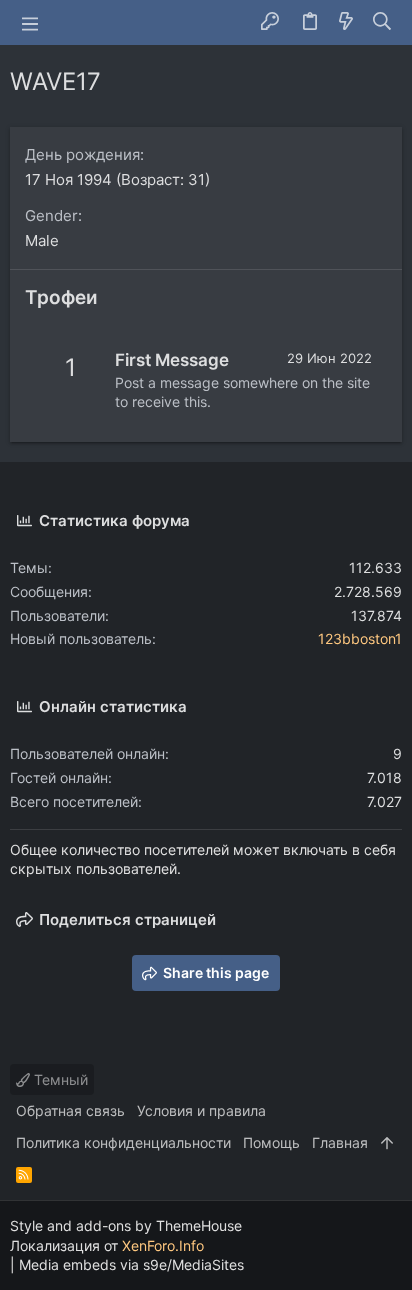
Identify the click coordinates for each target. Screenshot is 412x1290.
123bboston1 (360, 638)
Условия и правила (201, 1110)
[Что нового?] (346, 22)
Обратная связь (70, 1110)
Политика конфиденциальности (123, 1142)
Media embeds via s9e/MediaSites (131, 1264)
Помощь (271, 1142)
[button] (30, 23)
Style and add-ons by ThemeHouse (126, 1225)
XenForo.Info (163, 1245)
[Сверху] (387, 1143)
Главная (340, 1142)
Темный (59, 1079)
